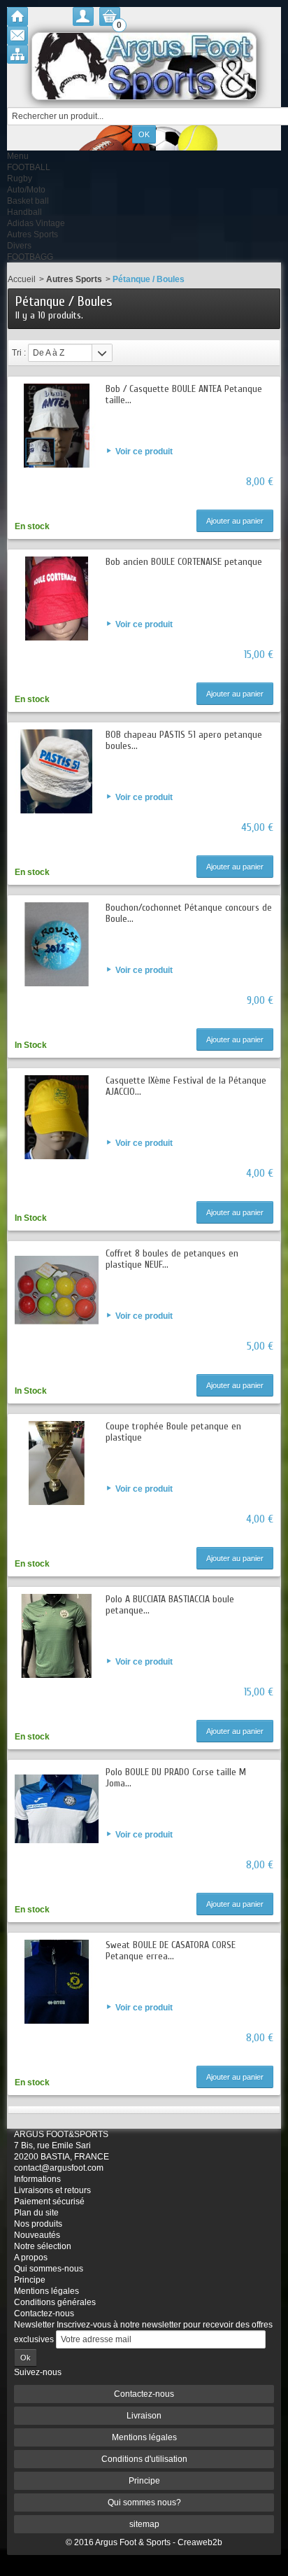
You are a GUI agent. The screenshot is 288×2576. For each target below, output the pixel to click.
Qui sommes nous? (144, 2502)
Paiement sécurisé (49, 2201)
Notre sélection (43, 2246)
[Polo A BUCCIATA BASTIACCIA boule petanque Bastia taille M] (57, 1636)
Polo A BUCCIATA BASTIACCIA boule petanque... (170, 1605)
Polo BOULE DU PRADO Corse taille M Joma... (176, 1778)
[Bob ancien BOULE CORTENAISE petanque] (57, 598)
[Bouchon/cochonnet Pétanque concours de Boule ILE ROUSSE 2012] (57, 944)
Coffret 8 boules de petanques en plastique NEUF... (172, 1259)
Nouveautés (37, 2235)
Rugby (20, 178)
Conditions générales (55, 2302)
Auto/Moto (26, 190)
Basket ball (28, 201)
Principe (30, 2280)
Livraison (144, 2416)
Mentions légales (46, 2291)
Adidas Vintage (36, 223)
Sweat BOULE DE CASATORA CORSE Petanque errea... (171, 1951)
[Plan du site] (17, 54)
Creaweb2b (200, 2542)
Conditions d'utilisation (144, 2459)
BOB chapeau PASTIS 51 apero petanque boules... (184, 740)
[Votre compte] (83, 16)
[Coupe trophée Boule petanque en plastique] (57, 1463)
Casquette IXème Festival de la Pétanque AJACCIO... (186, 1086)
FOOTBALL (29, 167)
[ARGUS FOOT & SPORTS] (144, 66)
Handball (24, 212)
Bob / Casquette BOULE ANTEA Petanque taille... (184, 394)
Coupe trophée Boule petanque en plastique (173, 1432)
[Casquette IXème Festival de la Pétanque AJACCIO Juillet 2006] (57, 1117)
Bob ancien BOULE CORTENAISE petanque (184, 562)
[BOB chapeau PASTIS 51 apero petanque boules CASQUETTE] (57, 771)
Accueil (22, 279)
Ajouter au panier (235, 521)
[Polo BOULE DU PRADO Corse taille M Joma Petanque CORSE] (57, 1809)
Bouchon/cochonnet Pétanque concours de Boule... (189, 913)
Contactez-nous (44, 2313)
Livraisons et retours (52, 2190)
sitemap (144, 2524)
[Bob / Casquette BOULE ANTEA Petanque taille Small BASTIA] (57, 426)
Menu (18, 156)
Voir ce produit (144, 451)
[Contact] (17, 35)
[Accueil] (17, 16)
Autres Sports (33, 234)
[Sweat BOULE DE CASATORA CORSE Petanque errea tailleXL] (57, 1982)
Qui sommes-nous (49, 2269)
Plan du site (36, 2213)
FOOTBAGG (30, 257)
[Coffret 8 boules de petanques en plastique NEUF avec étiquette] (57, 1290)
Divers (19, 246)
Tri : (19, 353)
